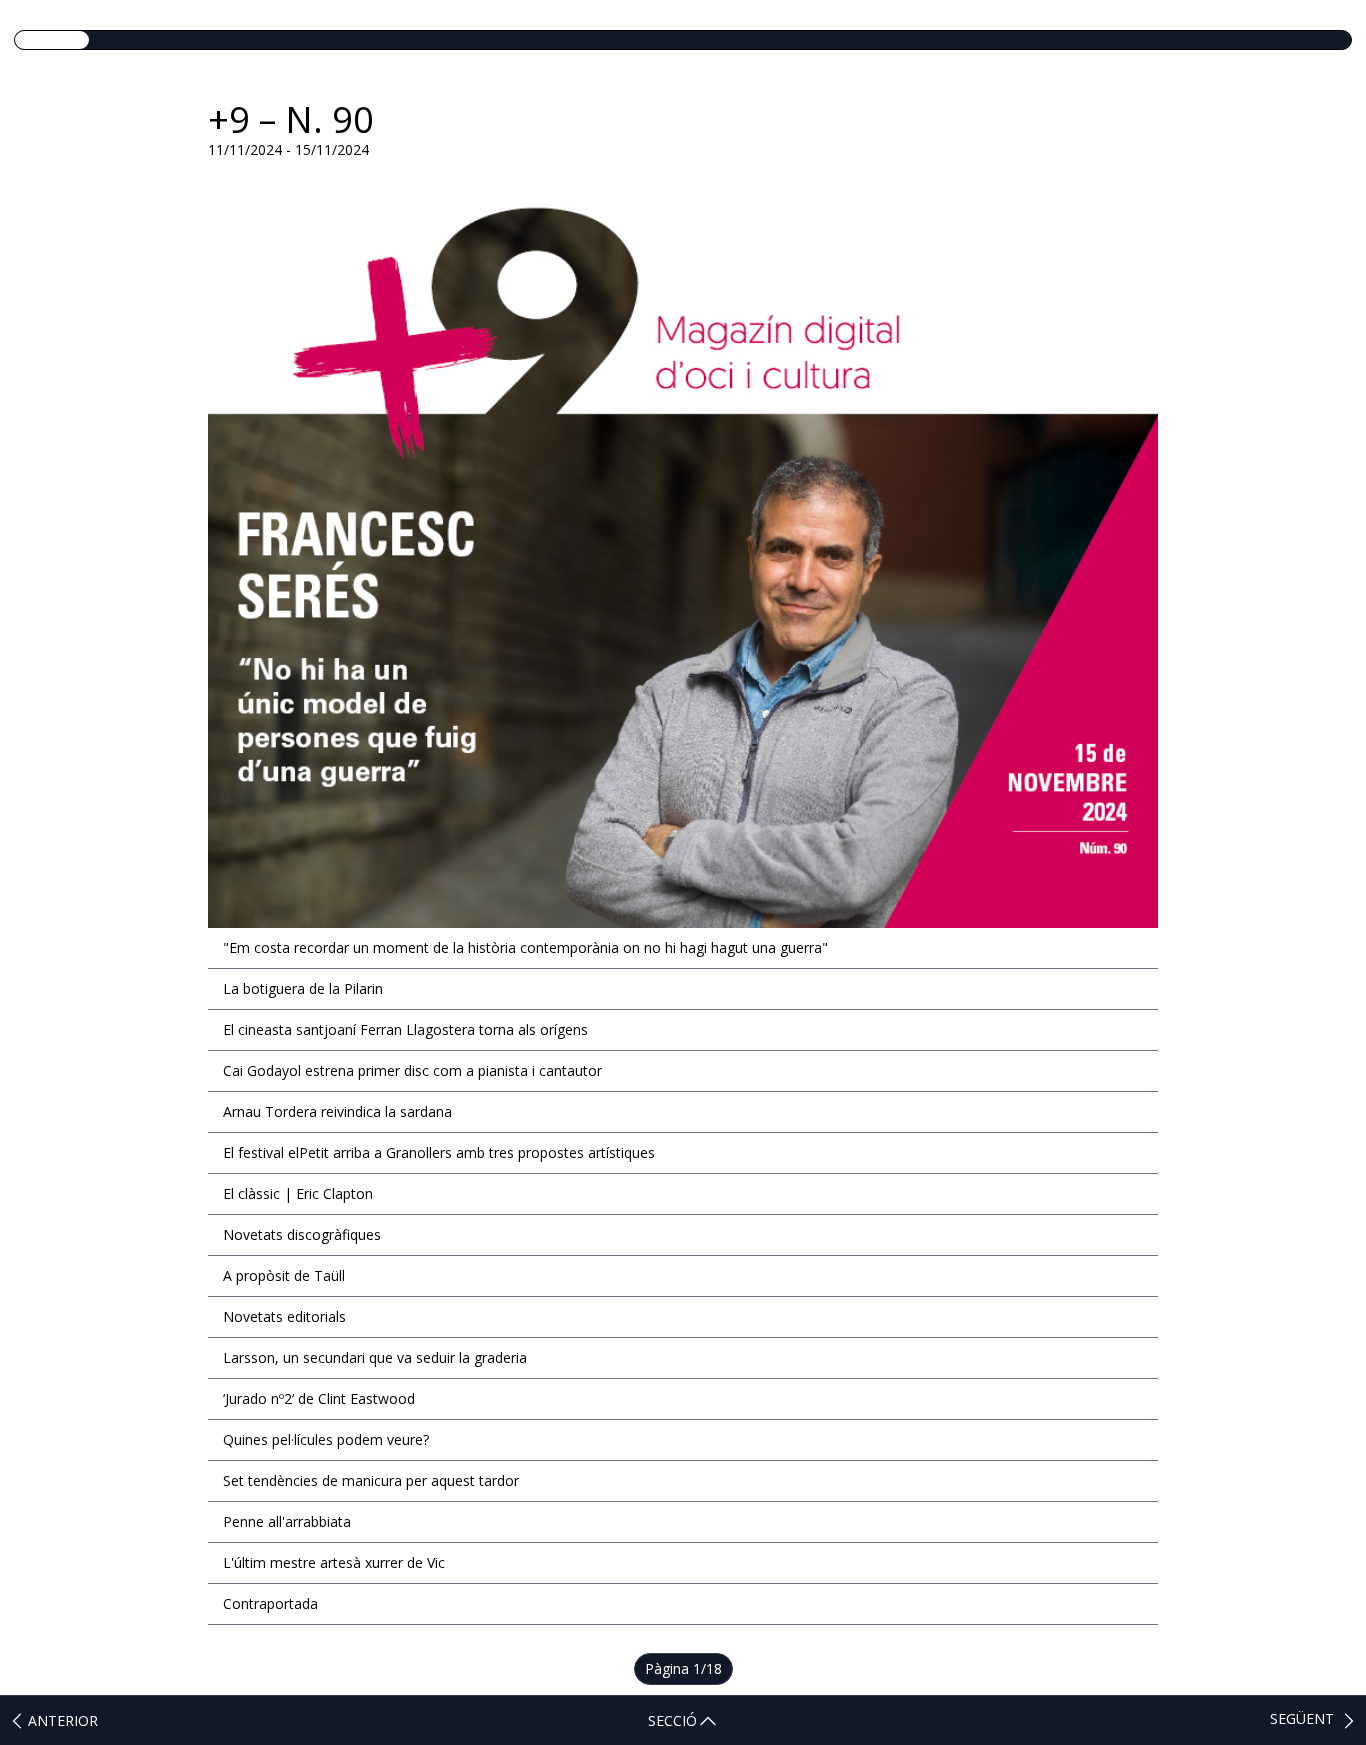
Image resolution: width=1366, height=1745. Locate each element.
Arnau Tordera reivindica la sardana (337, 1111)
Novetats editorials (284, 1316)
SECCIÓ (672, 1720)
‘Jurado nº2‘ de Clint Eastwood (319, 1398)
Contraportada (270, 1603)
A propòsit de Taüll (284, 1275)
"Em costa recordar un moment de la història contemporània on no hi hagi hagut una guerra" (525, 947)
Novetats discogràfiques (302, 1234)
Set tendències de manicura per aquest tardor (371, 1480)
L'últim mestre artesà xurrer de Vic (334, 1562)
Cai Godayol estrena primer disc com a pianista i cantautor (412, 1070)
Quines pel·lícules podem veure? (326, 1439)
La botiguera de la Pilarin (303, 988)
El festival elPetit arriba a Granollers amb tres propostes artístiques (439, 1152)
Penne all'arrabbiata (287, 1521)
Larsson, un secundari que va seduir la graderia (375, 1357)
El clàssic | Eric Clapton (298, 1193)
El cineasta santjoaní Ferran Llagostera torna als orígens (405, 1029)
